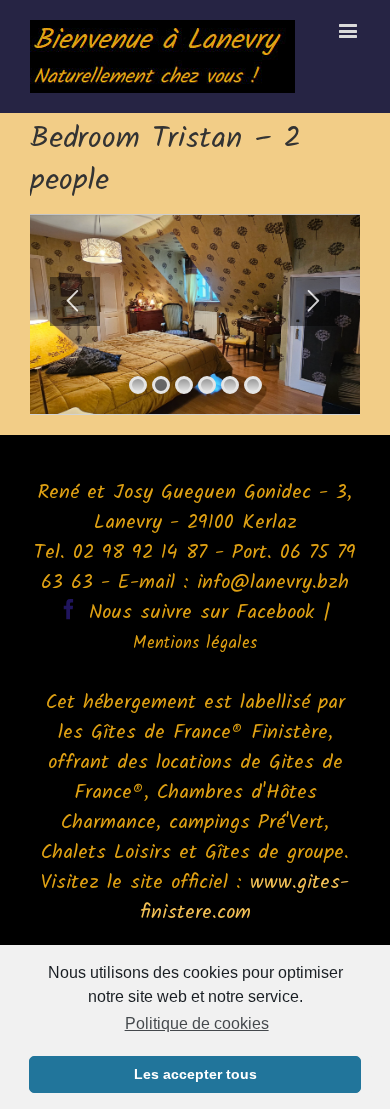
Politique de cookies (196, 1023)
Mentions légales (195, 643)
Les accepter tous (195, 1074)
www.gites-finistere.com (245, 898)
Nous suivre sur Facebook (202, 613)
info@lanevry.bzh (273, 583)
